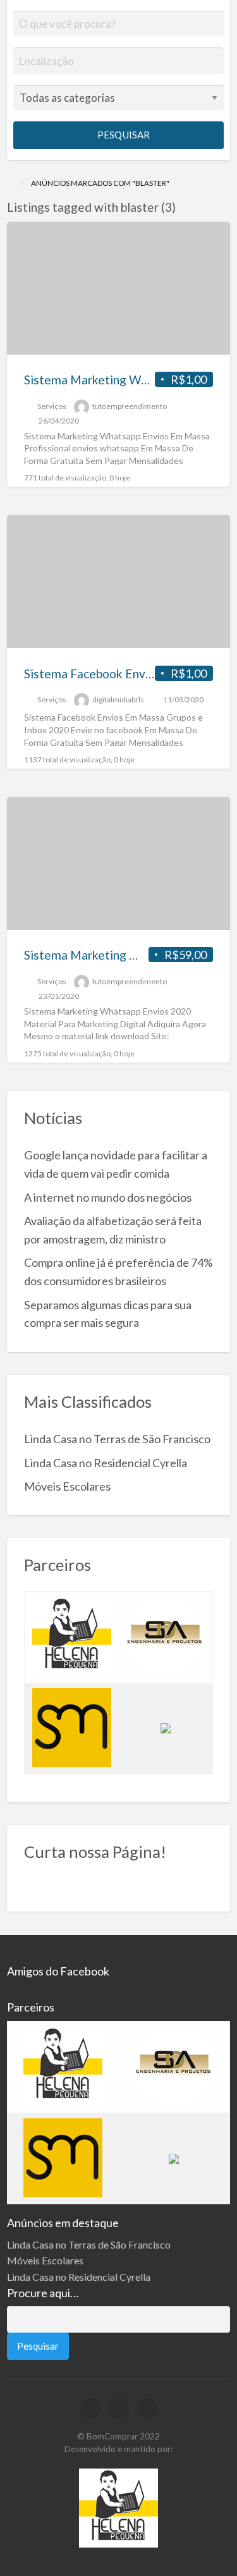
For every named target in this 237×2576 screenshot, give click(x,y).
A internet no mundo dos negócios (108, 1197)
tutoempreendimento (130, 406)
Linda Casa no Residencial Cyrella (106, 1463)
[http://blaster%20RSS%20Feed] (182, 207)
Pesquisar (123, 135)
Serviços (52, 406)
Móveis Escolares (67, 1486)
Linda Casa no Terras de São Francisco (117, 1439)
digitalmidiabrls (118, 699)
